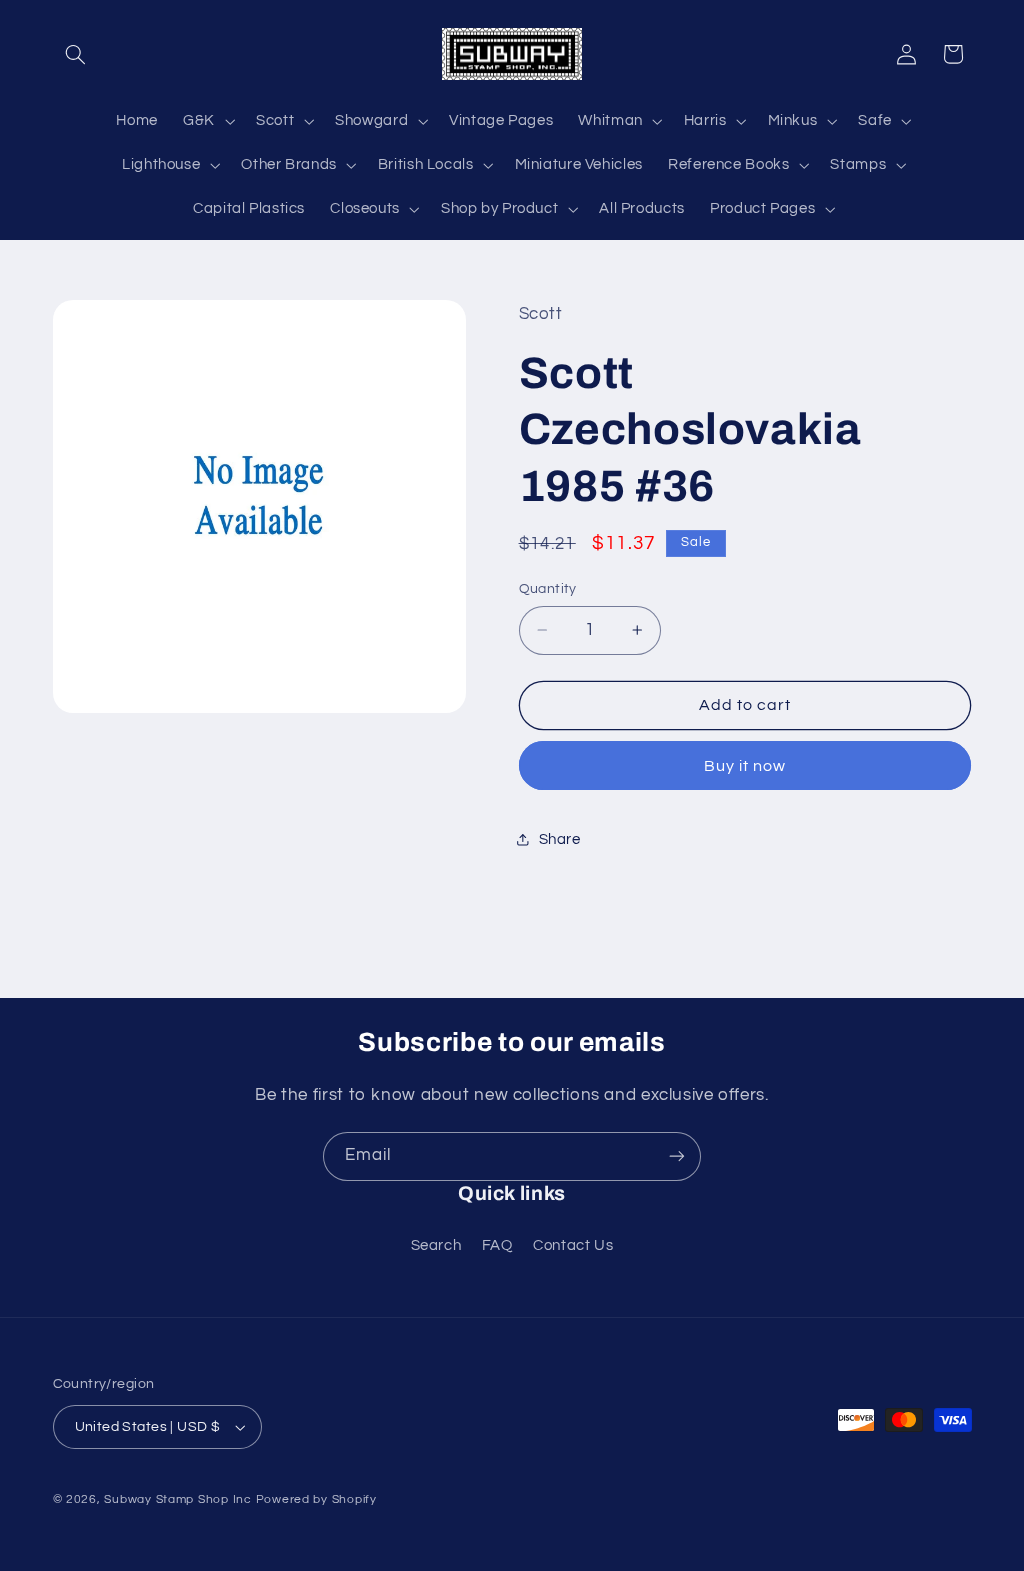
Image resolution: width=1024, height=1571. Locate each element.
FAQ (497, 1245)
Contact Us (573, 1245)
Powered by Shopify (316, 1499)
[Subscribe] (677, 1156)
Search (436, 1245)
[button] (76, 54)
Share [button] (560, 839)
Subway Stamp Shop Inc (177, 1499)
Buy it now (745, 766)
